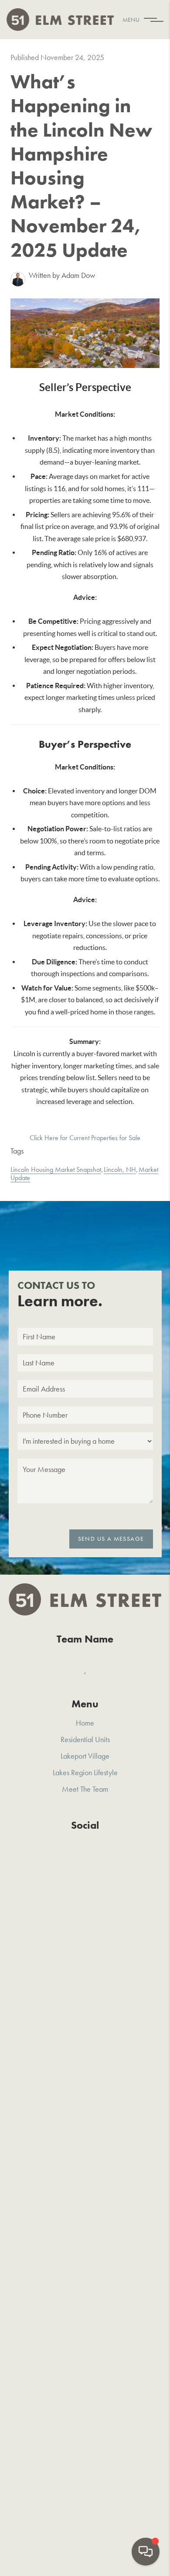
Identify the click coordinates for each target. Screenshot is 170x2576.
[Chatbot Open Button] (146, 2552)
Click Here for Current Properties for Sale (85, 1138)
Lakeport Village (85, 1756)
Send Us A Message (111, 1539)
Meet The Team (85, 1789)
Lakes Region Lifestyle (85, 1772)
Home (85, 1723)
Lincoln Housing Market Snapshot (56, 1169)
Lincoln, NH (120, 1169)
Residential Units (85, 1739)
